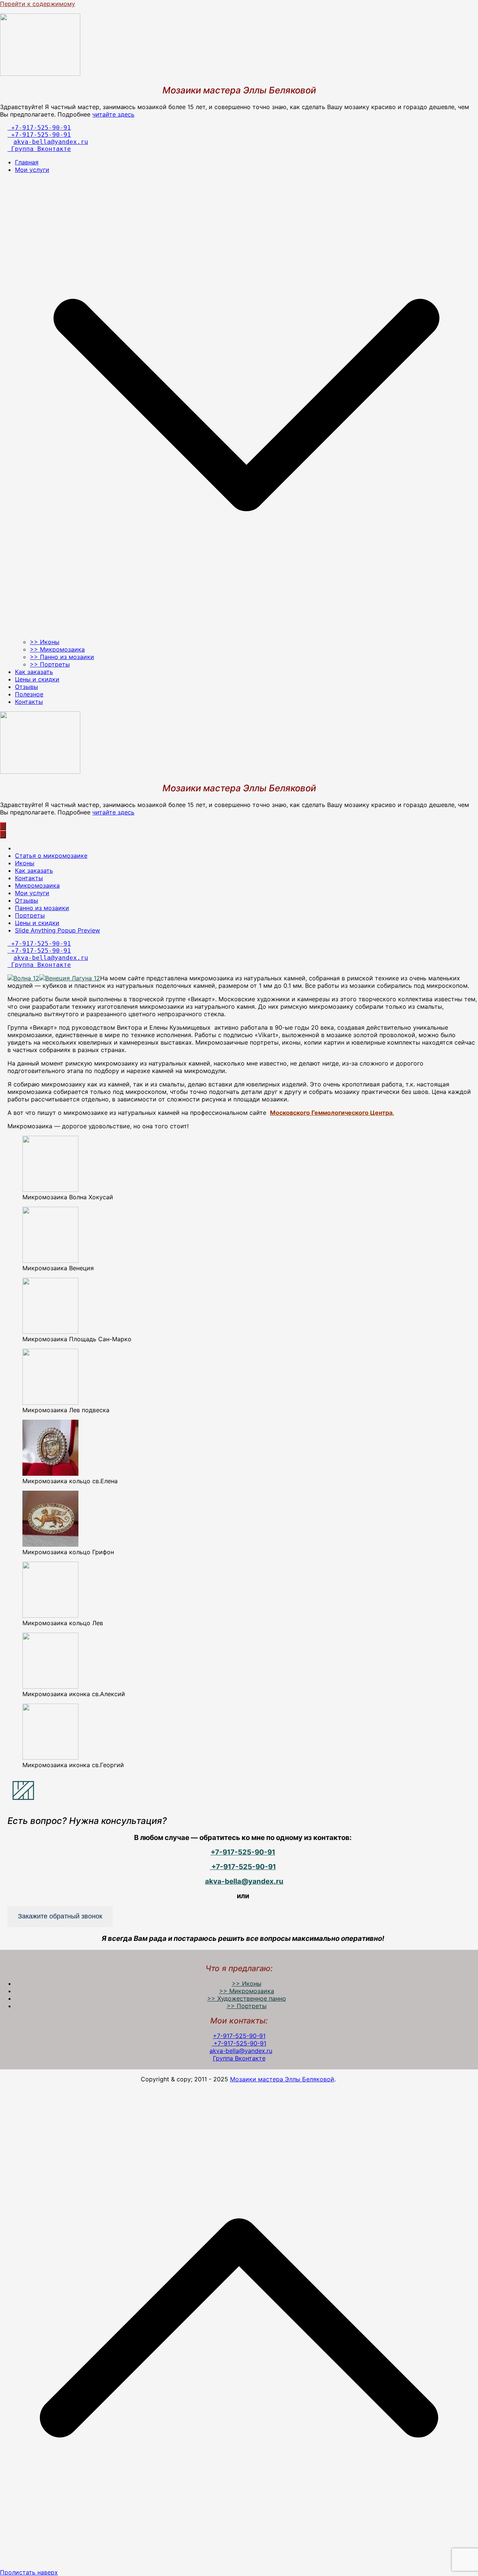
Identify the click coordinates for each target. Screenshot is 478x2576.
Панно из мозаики (42, 908)
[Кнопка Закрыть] (3, 834)
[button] (246, 634)
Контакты (29, 702)
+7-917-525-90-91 (39, 128)
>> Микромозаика (57, 649)
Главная (27, 162)
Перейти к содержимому (38, 4)
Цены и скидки (37, 679)
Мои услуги (32, 893)
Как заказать (34, 672)
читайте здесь (113, 114)
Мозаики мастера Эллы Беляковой (282, 2079)
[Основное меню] (3, 826)
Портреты (30, 915)
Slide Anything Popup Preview (58, 930)
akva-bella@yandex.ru (51, 142)
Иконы (25, 863)
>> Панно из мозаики (62, 657)
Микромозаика (37, 885)
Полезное (29, 694)
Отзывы (27, 687)
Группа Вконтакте (39, 149)
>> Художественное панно (247, 1998)
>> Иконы (45, 642)
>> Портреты (50, 664)
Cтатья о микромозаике (51, 856)
